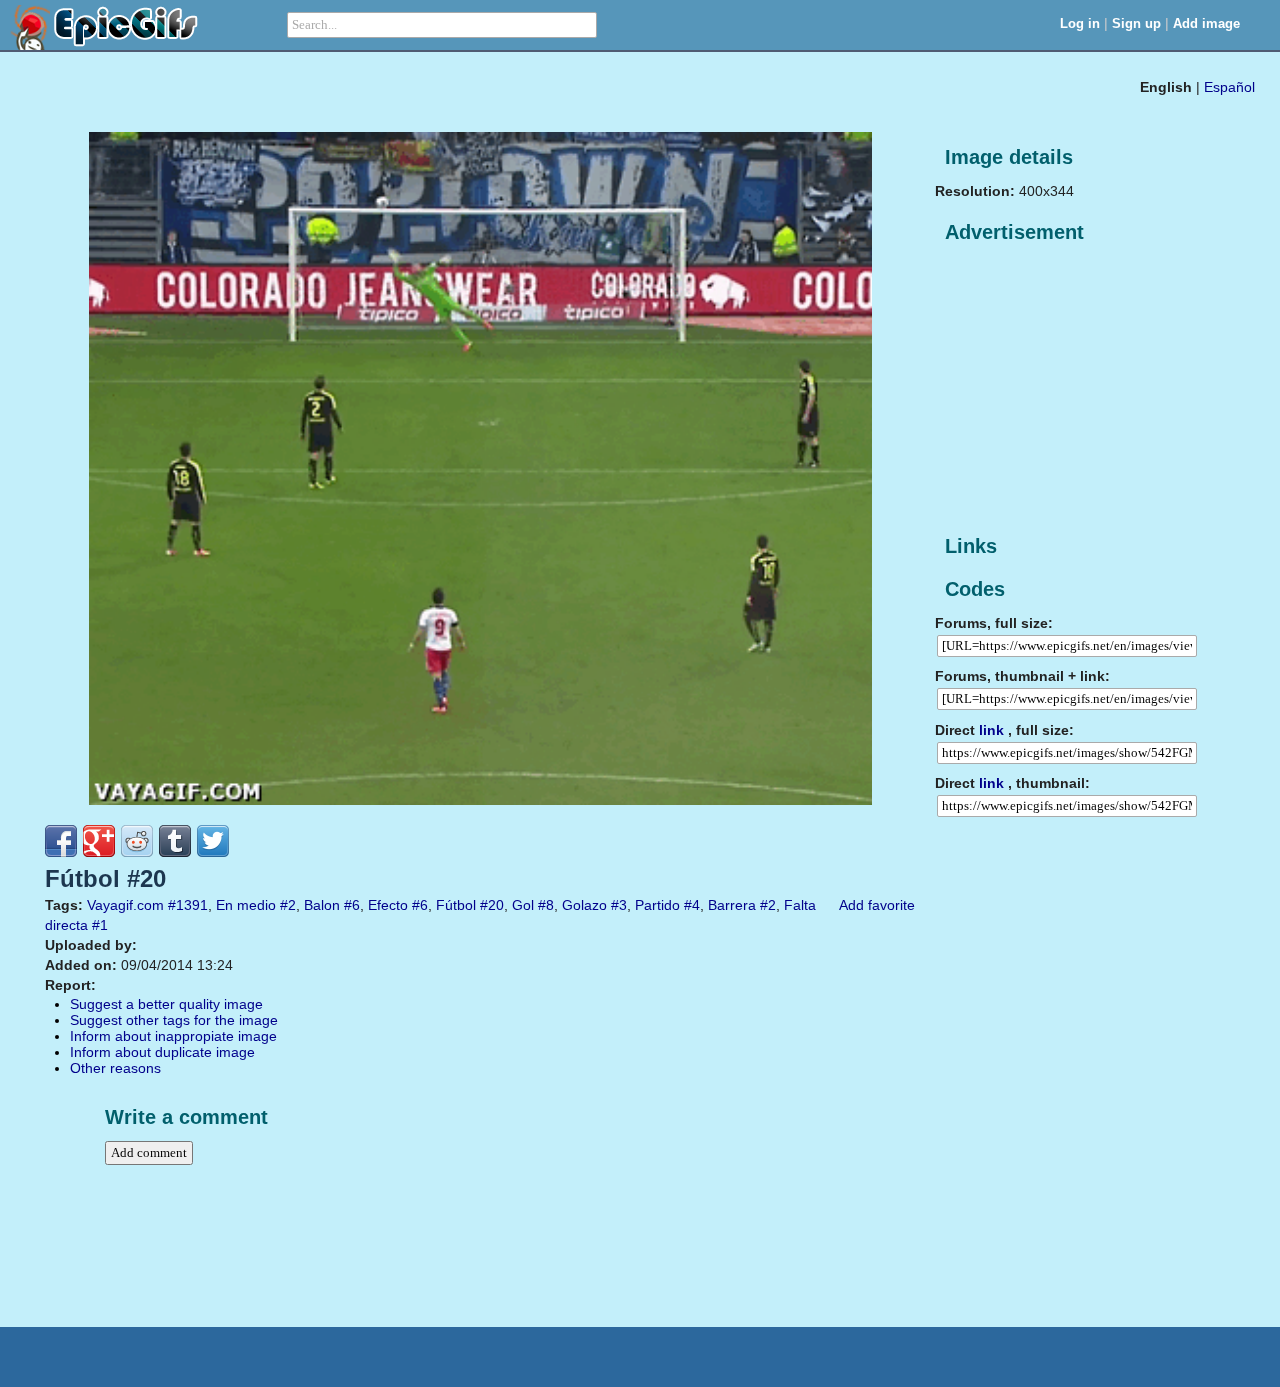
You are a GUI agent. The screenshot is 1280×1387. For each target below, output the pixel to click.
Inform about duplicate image (162, 1052)
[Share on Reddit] (137, 841)
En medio (246, 905)
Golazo (584, 905)
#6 (352, 905)
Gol (523, 905)
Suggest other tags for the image (174, 1020)
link (991, 730)
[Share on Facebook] (61, 841)
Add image (1206, 23)
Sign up (1136, 23)
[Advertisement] (1085, 390)
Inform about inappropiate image (173, 1036)
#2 (288, 905)
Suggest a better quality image (166, 1004)
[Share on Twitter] (213, 841)
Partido (657, 905)
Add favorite (877, 905)
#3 (619, 905)
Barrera (732, 905)
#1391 (188, 905)
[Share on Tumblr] (175, 841)
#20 (492, 905)
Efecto (388, 905)
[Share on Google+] (99, 841)
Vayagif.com (125, 905)
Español (1229, 87)
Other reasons (115, 1068)
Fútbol (456, 905)
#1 (100, 925)
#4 (692, 905)
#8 (546, 905)
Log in (1080, 23)
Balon (322, 905)
